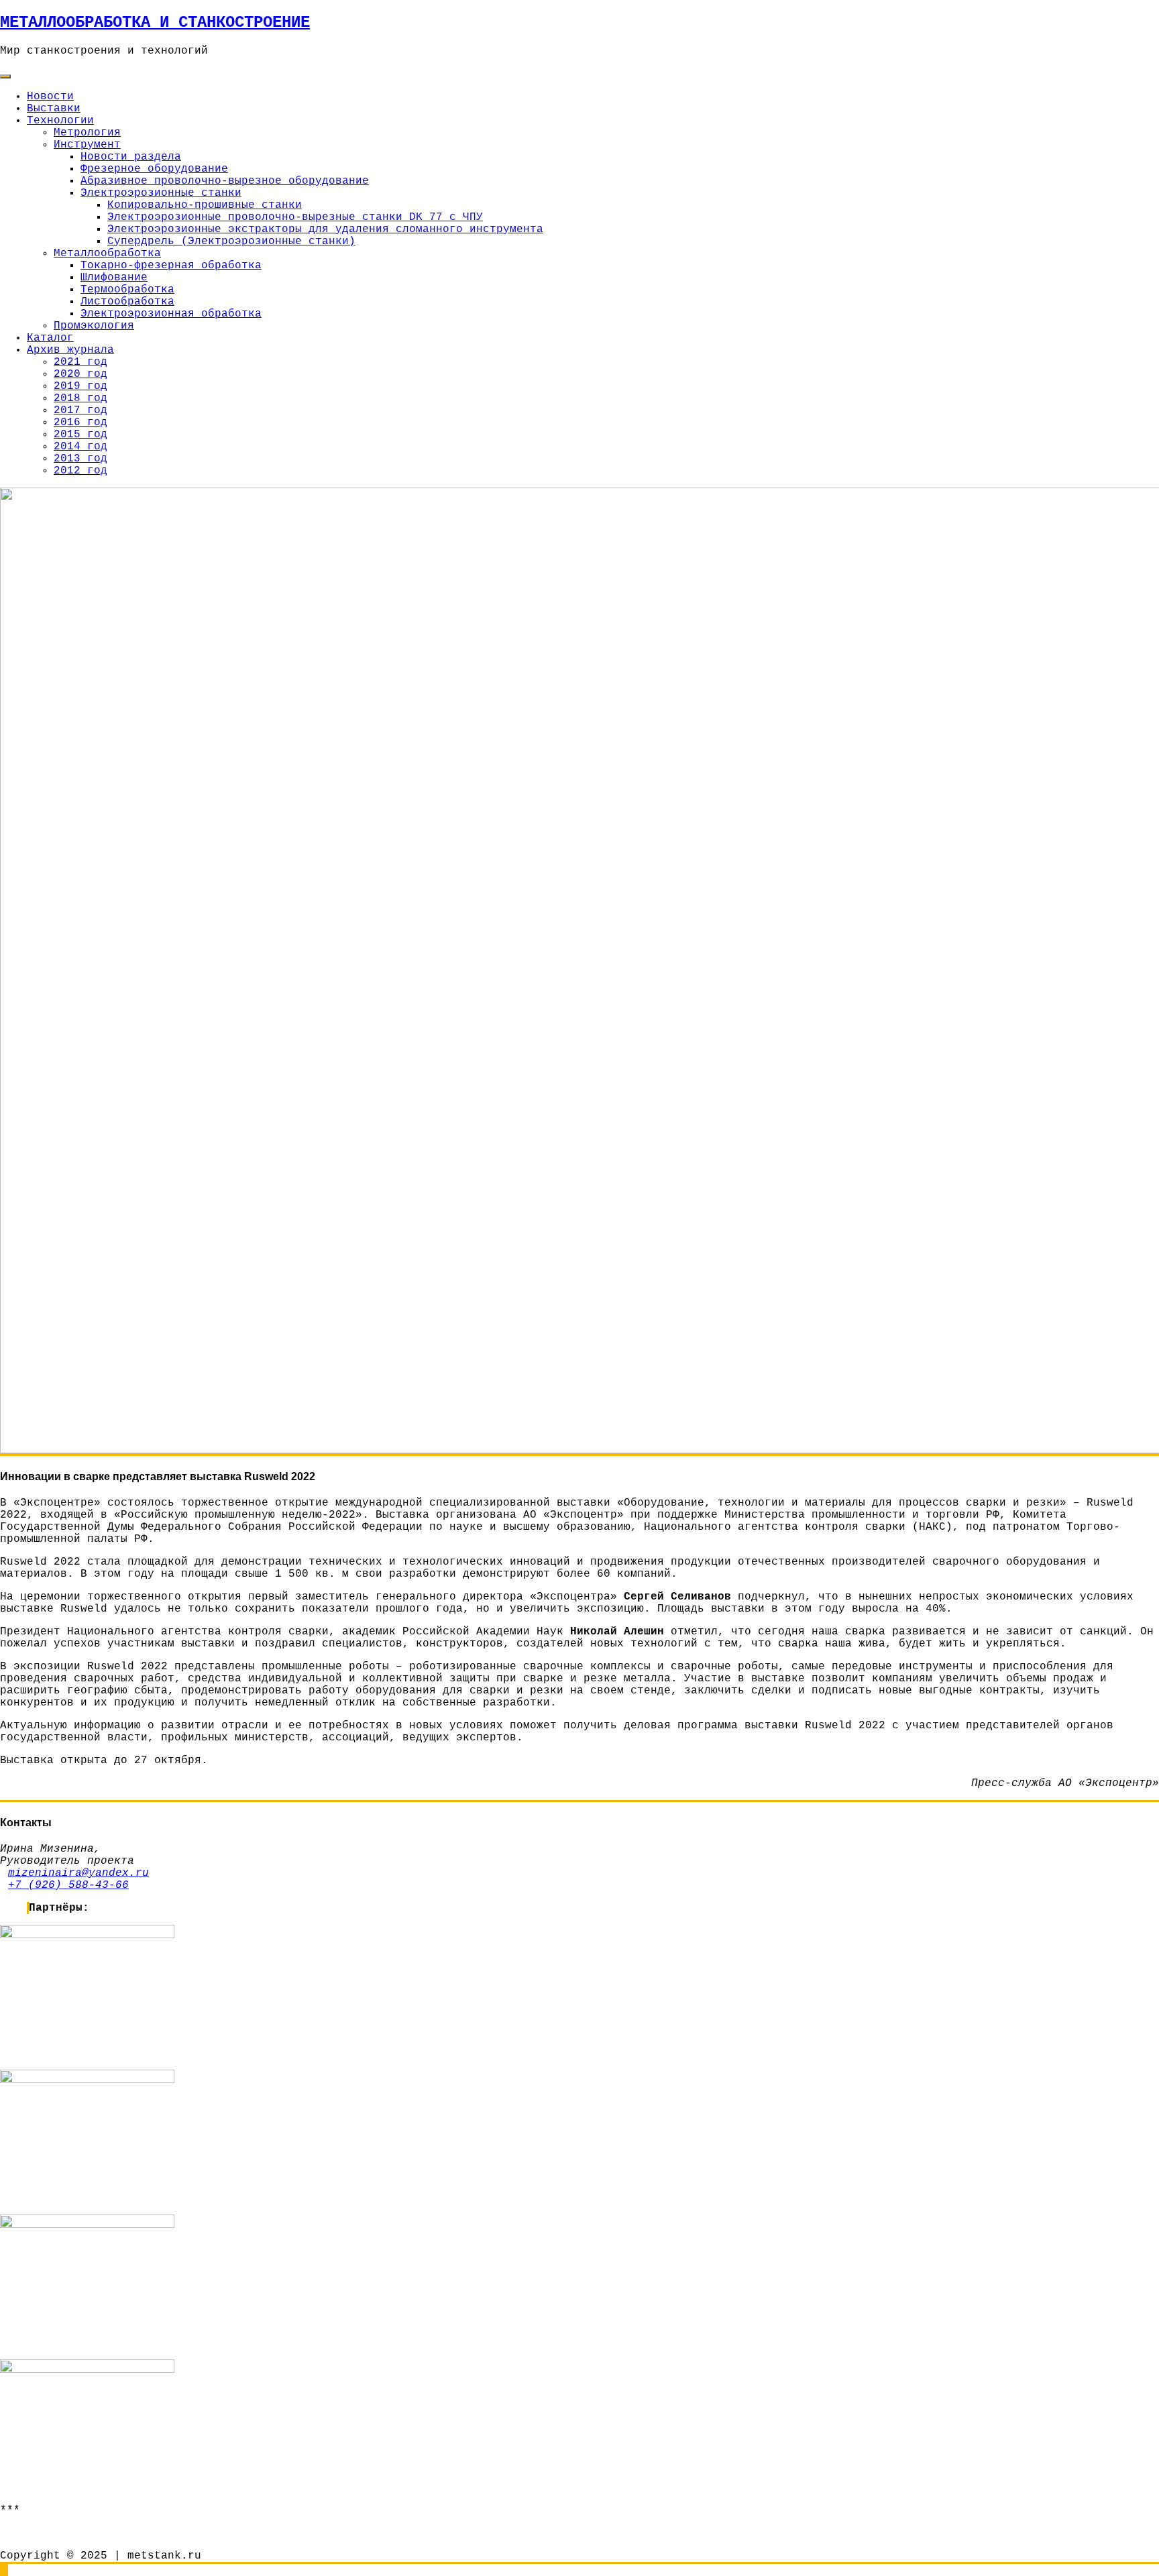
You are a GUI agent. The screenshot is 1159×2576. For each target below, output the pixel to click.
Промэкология (94, 326)
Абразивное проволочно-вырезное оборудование (225, 181)
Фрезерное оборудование (154, 169)
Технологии (60, 121)
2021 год (80, 362)
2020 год (80, 374)
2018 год (80, 398)
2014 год (80, 447)
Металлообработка (107, 254)
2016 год (80, 423)
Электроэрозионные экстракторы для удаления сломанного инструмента (325, 229)
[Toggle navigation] (5, 76)
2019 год (80, 386)
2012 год (80, 471)
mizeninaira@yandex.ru (78, 1873)
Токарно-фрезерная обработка (171, 266)
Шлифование (114, 278)
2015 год (80, 435)
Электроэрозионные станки (161, 193)
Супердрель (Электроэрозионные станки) (231, 241)
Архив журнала (70, 350)
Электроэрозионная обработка (171, 314)
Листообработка (127, 302)
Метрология (87, 133)
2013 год (80, 459)
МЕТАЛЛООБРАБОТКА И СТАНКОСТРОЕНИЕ (155, 22)
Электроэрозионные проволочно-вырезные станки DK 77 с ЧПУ (295, 217)
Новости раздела (131, 157)
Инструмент (87, 145)
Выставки (54, 109)
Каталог (50, 338)
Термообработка (127, 290)
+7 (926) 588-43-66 (68, 1885)
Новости (50, 97)
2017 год (80, 410)
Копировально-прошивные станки (205, 205)
